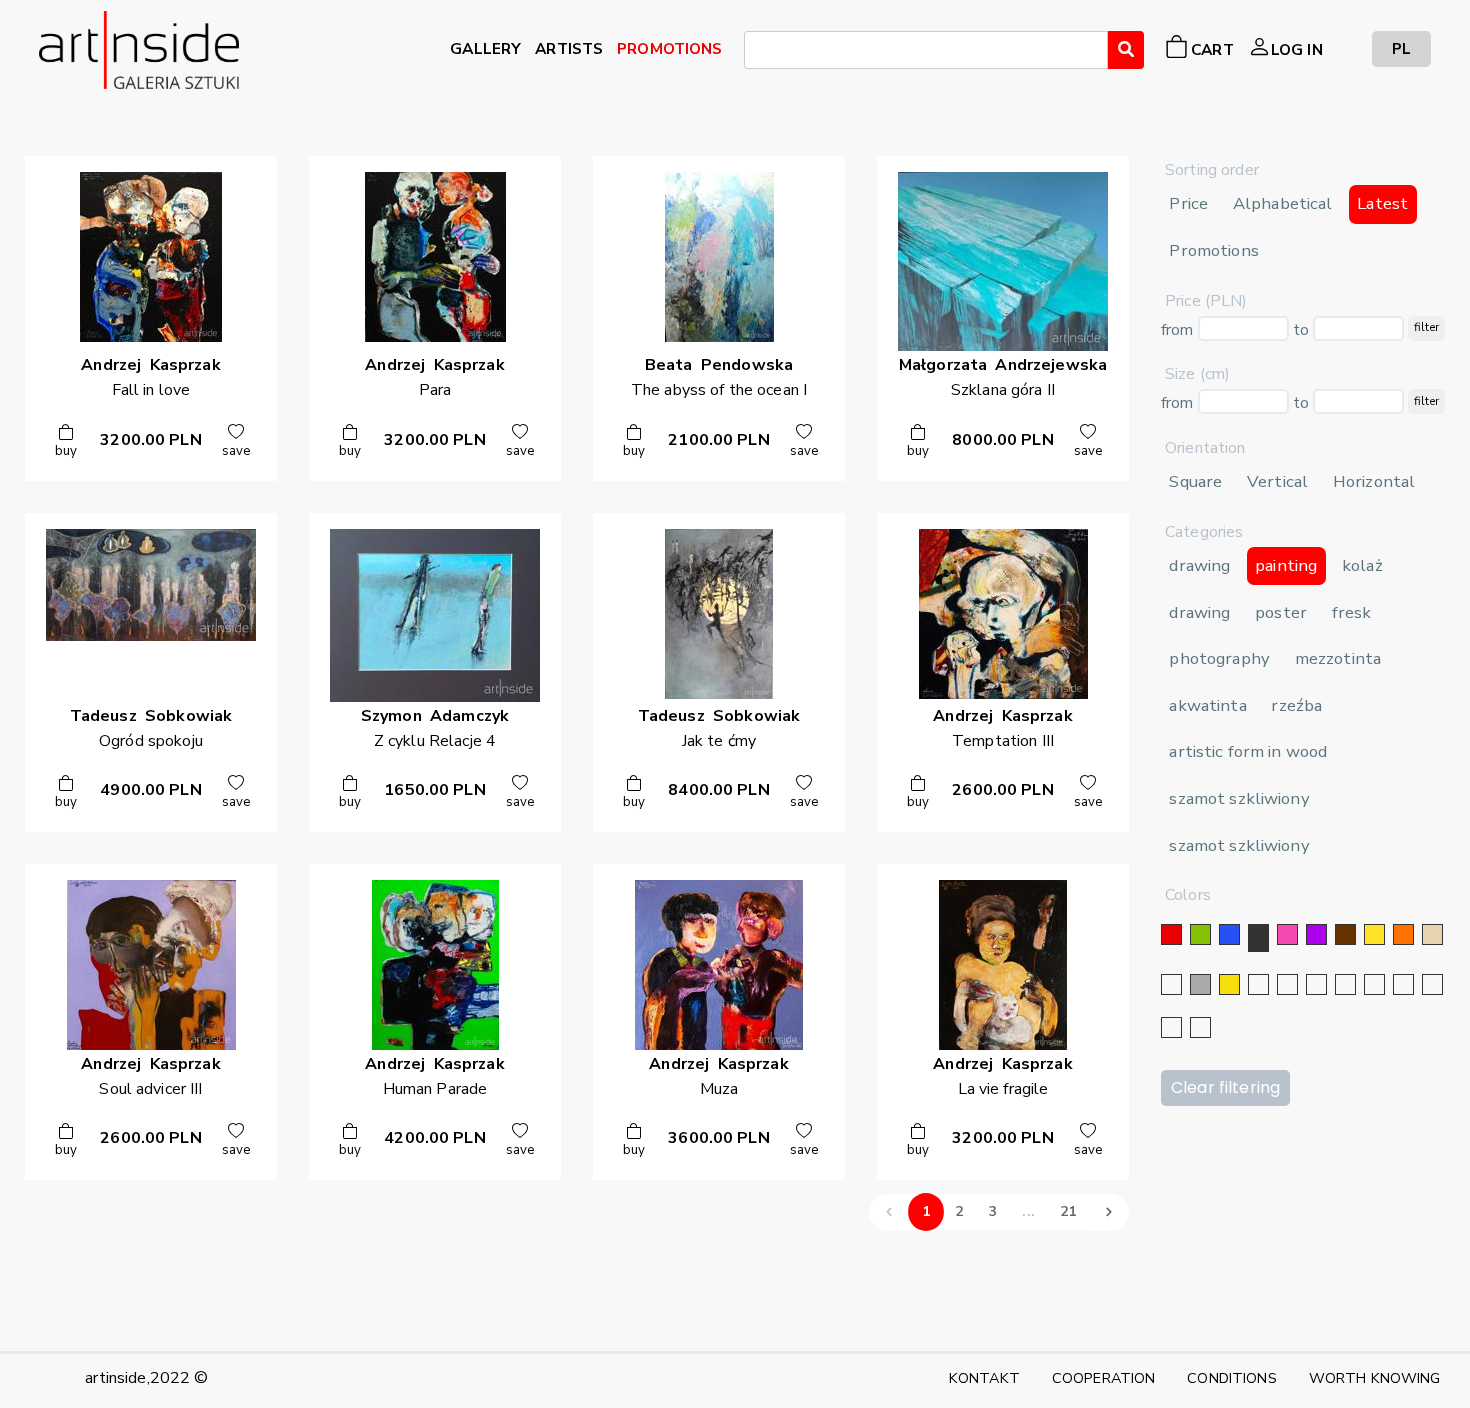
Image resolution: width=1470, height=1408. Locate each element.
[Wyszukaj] (1126, 50)
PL (1401, 48)
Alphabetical (1283, 203)
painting (1286, 565)
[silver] (1258, 984)
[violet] (1316, 934)
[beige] (1432, 934)
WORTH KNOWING (1375, 1378)
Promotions (1213, 250)
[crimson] (1403, 984)
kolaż (1362, 565)
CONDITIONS (1231, 1378)
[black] (1258, 938)
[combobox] (926, 50)
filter (1426, 327)
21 (1068, 1211)
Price (1188, 203)
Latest (1382, 203)
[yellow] (1374, 934)
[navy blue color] (1345, 984)
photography (1219, 658)
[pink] (1287, 934)
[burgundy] (1171, 1027)
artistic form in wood (1248, 751)
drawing (1199, 565)
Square (1195, 481)
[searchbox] (756, 53)
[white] (1171, 984)
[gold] (1229, 984)
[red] (1171, 934)
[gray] (1432, 984)
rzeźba (1296, 705)
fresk (1352, 612)
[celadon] (1200, 1027)
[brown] (1345, 934)
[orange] (1403, 934)
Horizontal (1374, 481)
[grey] (1200, 984)
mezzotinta (1338, 658)
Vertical (1277, 481)
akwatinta (1207, 705)
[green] (1200, 934)
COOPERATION (1104, 1378)
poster (1281, 612)
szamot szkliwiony (1239, 798)
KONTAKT (984, 1378)
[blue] (1229, 934)
